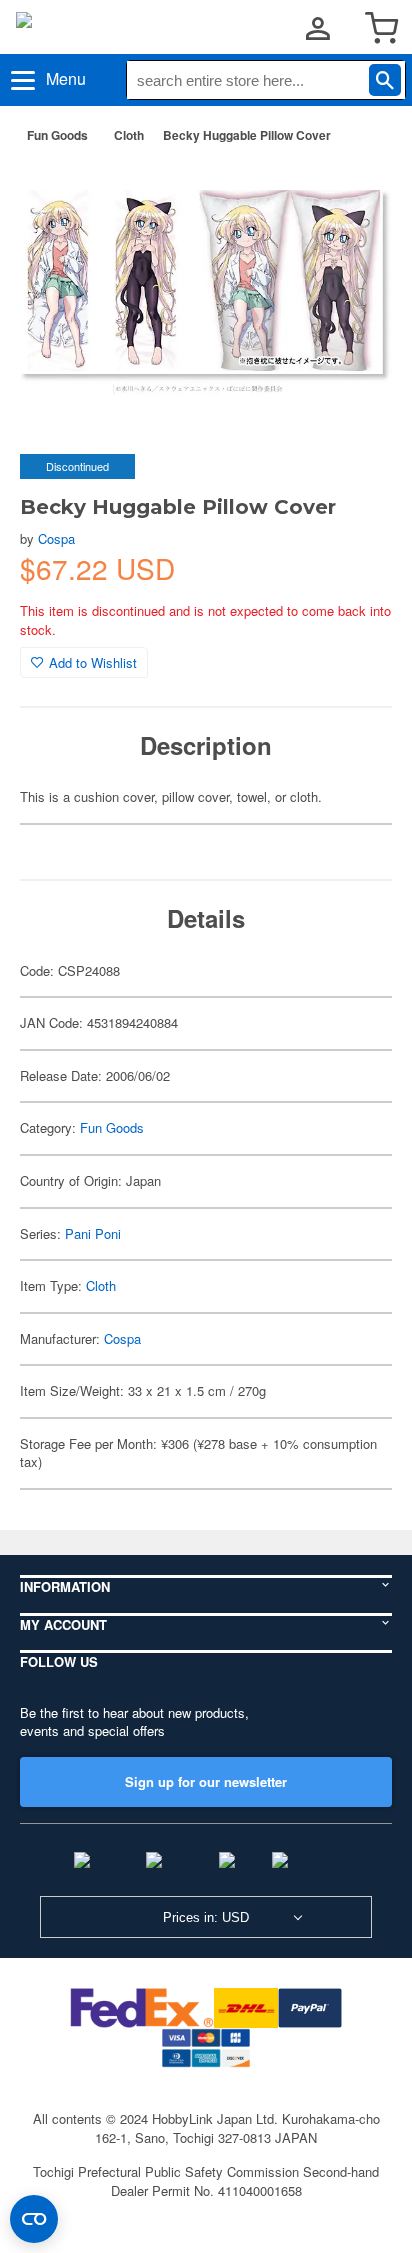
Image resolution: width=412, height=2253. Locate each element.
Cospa (56, 538)
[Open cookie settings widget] (34, 2219)
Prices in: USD (206, 1917)
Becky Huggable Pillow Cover (247, 135)
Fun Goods (57, 135)
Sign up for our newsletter (206, 1781)
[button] (356, 191)
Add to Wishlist (93, 662)
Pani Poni (93, 1233)
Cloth (129, 135)
